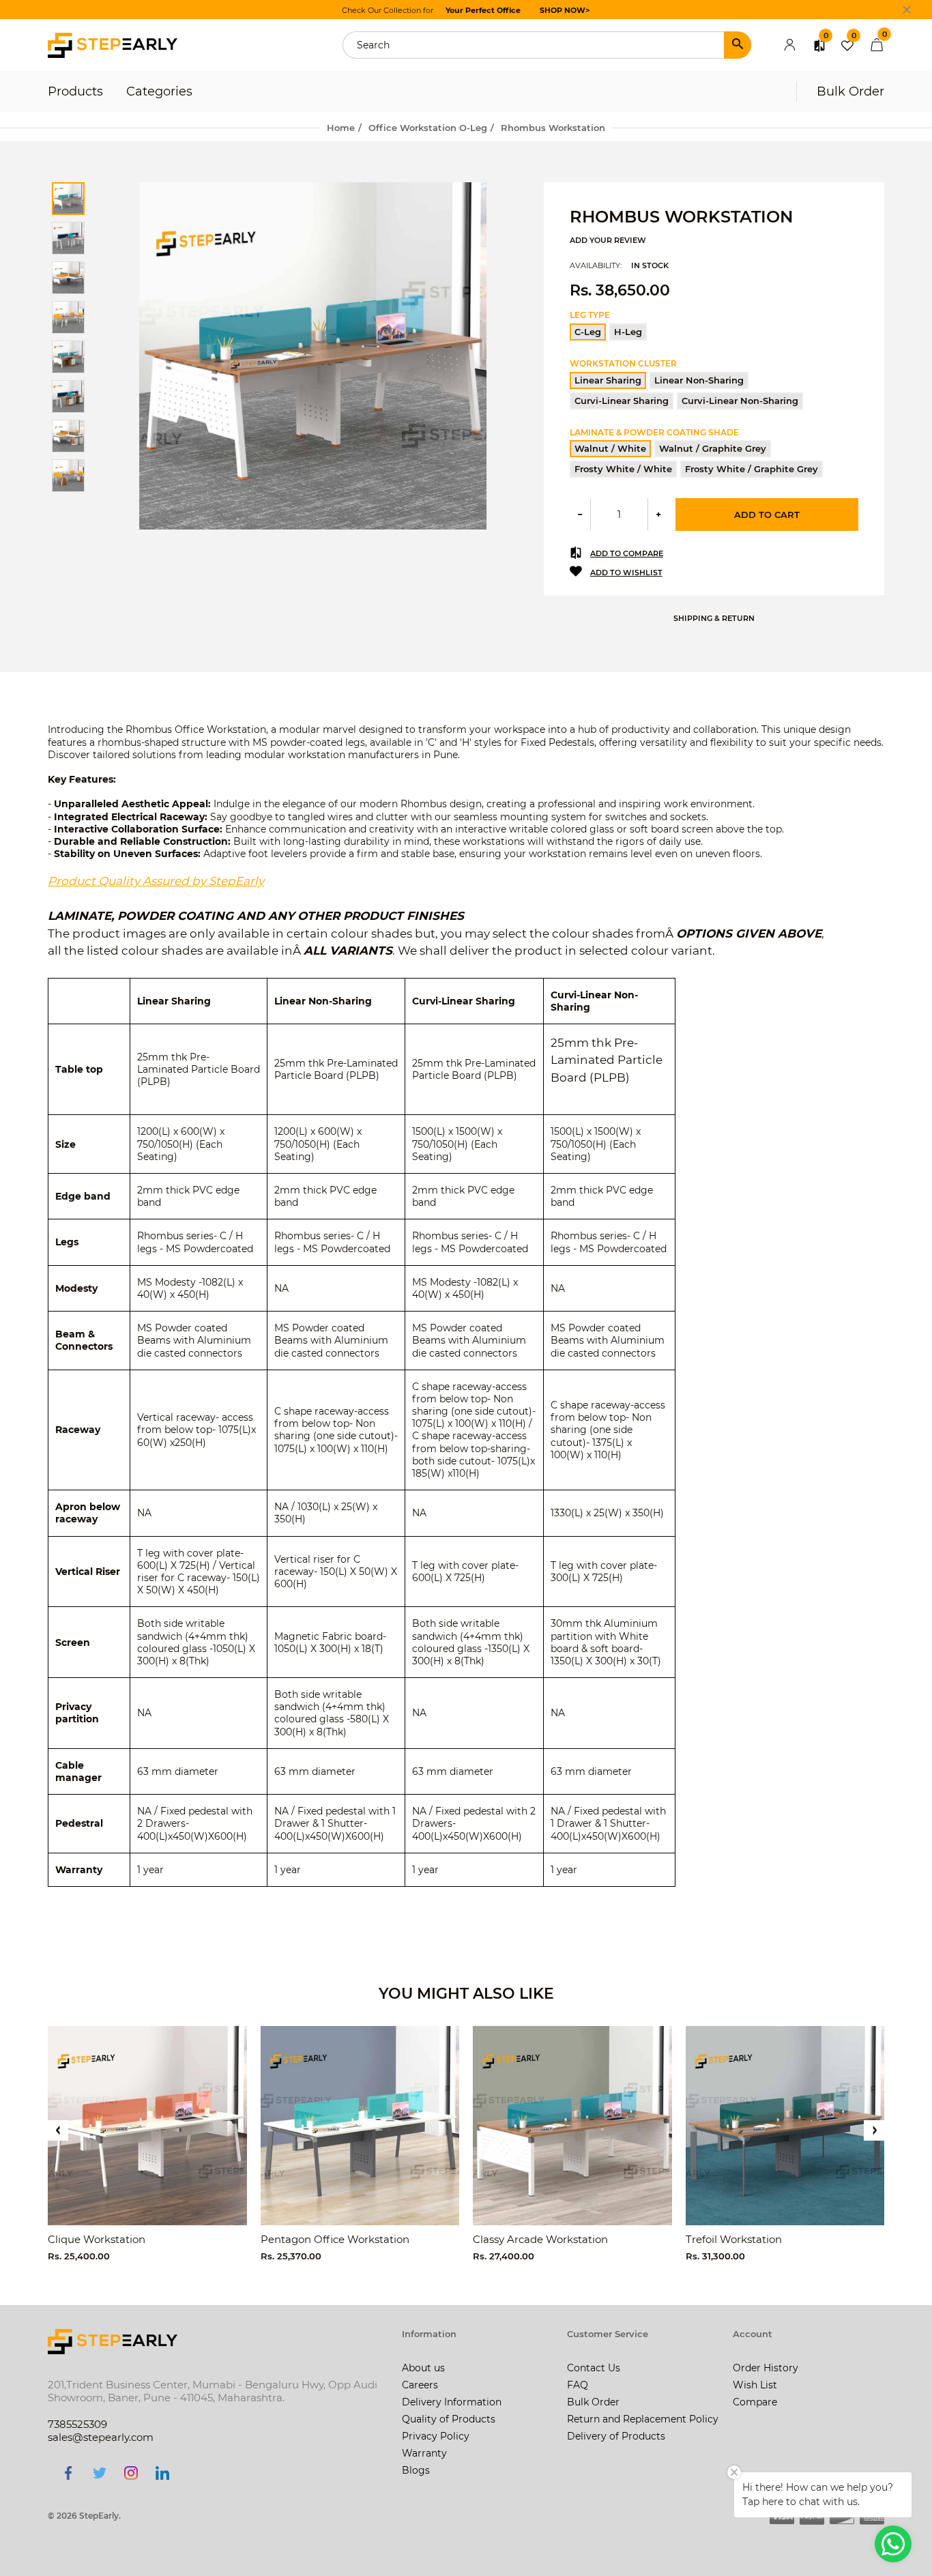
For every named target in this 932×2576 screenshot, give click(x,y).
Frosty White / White (623, 469)
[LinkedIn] (162, 2472)
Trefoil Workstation (734, 2239)
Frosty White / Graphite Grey (752, 469)
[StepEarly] (113, 44)
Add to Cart (767, 515)
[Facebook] (68, 2472)
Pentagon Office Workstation (335, 2239)
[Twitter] (100, 2472)
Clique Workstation (97, 2239)
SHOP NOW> (565, 10)
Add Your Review (608, 240)
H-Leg (628, 332)
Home (341, 128)
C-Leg (588, 332)
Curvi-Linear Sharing (622, 401)
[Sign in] (790, 45)
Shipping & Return (714, 618)
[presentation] (58, 2130)
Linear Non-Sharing (699, 380)
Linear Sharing (608, 380)
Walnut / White (610, 448)
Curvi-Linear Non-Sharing (740, 401)
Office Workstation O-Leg (428, 128)
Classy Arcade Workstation (540, 2239)
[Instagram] (131, 2472)
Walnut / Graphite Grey (713, 448)
